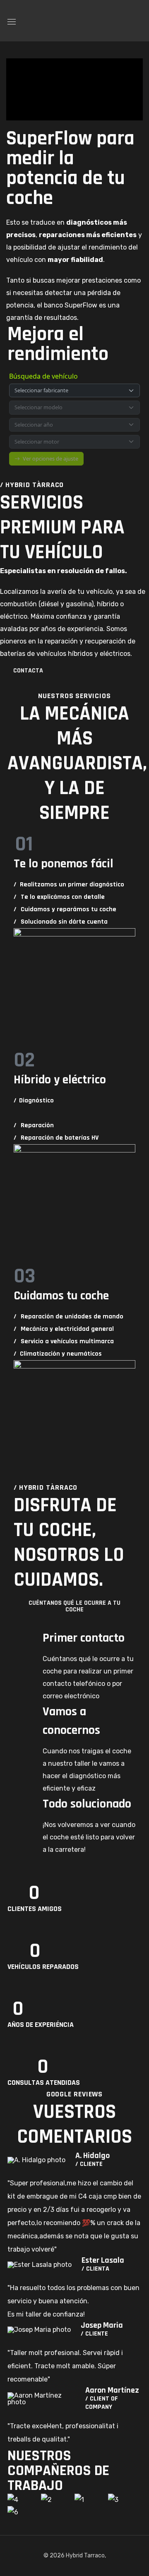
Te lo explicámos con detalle (59, 897)
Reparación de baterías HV (56, 1138)
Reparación (34, 1125)
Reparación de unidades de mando (68, 1317)
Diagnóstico (34, 1101)
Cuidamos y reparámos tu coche (65, 909)
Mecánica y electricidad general (64, 1329)
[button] (138, 21)
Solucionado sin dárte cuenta (61, 922)
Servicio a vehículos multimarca (64, 1341)
